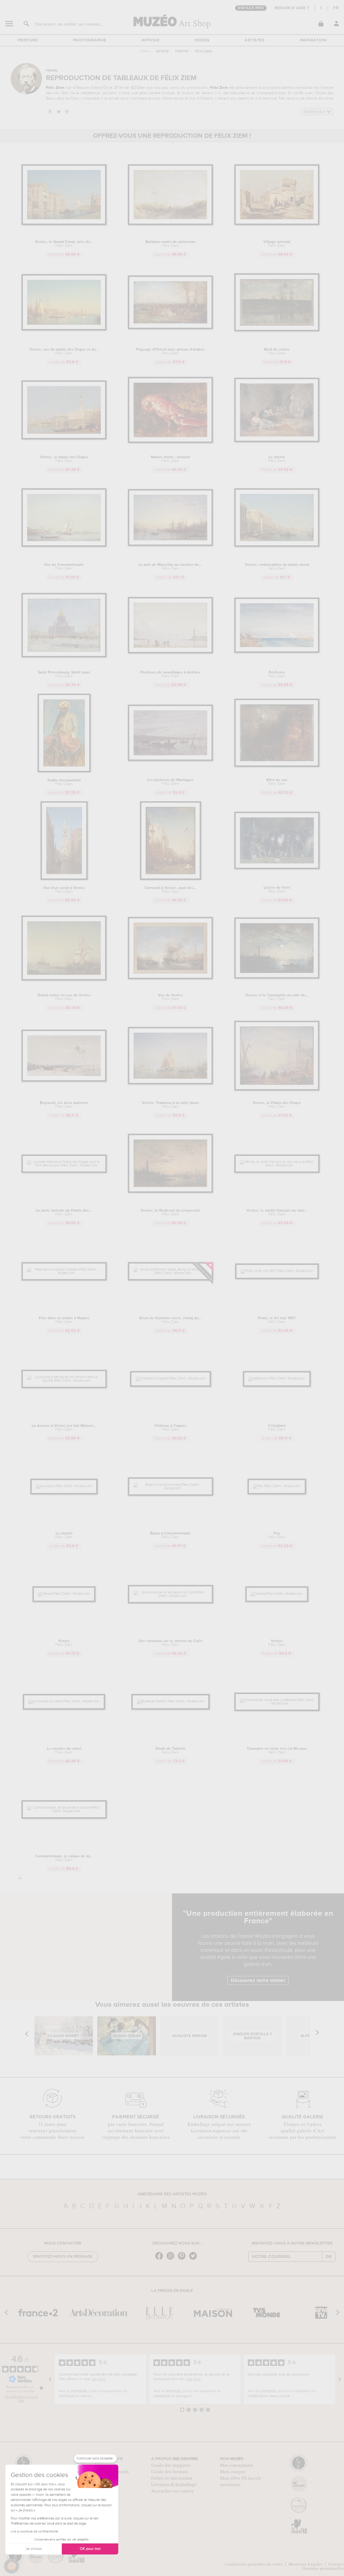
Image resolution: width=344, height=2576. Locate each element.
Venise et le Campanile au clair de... (277, 997)
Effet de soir (277, 782)
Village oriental (277, 244)
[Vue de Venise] (171, 978)
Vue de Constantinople (64, 567)
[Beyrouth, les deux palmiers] (64, 1081)
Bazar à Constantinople (170, 1535)
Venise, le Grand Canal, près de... (64, 244)
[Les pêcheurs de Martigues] (171, 760)
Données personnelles (323, 2568)
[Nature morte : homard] (171, 442)
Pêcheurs (277, 674)
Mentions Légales (305, 2564)
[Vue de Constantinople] (64, 546)
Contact (336, 2564)
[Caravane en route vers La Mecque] (277, 1704)
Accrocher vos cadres (172, 2491)
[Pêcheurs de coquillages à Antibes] (171, 652)
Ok (329, 2257)
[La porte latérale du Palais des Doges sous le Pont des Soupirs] (64, 1165)
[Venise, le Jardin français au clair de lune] (277, 1165)
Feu (277, 1535)
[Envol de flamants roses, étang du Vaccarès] (171, 1273)
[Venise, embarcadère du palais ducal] (277, 546)
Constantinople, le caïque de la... (64, 1858)
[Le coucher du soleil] (64, 1701)
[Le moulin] (64, 1486)
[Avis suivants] (340, 2379)
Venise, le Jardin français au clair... (277, 1212)
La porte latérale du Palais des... (64, 1212)
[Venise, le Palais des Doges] (277, 1090)
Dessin (202, 40)
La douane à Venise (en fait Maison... (64, 1428)
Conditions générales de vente (254, 2564)
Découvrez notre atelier (258, 1981)
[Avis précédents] (50, 2379)
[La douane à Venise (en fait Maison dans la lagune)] (64, 1381)
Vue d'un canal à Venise (64, 890)
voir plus (98, 2379)
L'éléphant (277, 1428)
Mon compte (233, 2472)
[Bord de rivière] (277, 330)
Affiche (151, 40)
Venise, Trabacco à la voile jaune (171, 1105)
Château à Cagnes (170, 1428)
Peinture (28, 40)
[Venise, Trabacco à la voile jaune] (171, 1083)
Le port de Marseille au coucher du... (170, 567)
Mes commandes (237, 2465)
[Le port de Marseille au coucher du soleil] (171, 545)
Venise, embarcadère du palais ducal (277, 567)
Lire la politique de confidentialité (34, 2532)
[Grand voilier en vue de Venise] (64, 980)
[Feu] (277, 1486)
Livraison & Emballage (174, 2485)
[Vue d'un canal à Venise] (64, 879)
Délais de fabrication (172, 2478)
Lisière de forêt (277, 890)
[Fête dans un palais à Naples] (64, 1273)
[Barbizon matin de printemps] (171, 224)
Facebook (50, 111)
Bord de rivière (277, 351)
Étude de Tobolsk (171, 1751)
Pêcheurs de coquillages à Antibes (170, 674)
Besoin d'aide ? (292, 8)
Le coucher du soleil (64, 1751)
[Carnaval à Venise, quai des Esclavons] (171, 879)
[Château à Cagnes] (171, 1379)
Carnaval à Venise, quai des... (171, 890)
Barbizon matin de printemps (171, 244)
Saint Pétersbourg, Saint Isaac (64, 674)
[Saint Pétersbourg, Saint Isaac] (64, 656)
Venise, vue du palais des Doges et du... (64, 351)
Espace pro (251, 8)
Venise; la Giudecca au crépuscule (170, 1212)
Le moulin (64, 1535)
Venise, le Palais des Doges (277, 1105)
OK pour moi (90, 2549)
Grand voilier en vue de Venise (64, 997)
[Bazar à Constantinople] (171, 1488)
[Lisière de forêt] (277, 868)
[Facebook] (160, 2259)
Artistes (255, 40)
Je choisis (34, 2549)
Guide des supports (171, 2465)
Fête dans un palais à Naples (64, 1320)
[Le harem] (277, 441)
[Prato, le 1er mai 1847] (277, 1271)
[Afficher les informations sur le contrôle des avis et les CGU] (41, 2388)
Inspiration (313, 40)
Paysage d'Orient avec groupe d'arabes (170, 351)
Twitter (58, 111)
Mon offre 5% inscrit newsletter (240, 2482)
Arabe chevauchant (64, 782)
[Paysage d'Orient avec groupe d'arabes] (171, 328)
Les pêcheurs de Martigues (170, 782)
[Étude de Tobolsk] (171, 1701)
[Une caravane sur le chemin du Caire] (171, 1596)
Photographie (90, 40)
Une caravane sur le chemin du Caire (171, 1643)
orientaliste (304, 88)
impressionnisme (272, 93)
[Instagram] (172, 2259)
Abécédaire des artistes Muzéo (172, 2194)
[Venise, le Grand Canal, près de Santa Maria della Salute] (64, 224)
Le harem (277, 459)
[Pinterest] (183, 2259)
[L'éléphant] (277, 1379)
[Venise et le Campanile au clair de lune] (277, 978)
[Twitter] (194, 2259)
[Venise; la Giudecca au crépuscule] (171, 1192)
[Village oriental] (277, 224)
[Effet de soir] (277, 766)
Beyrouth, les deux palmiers (64, 1105)
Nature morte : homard (170, 459)
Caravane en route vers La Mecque (277, 1751)
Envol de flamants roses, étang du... (170, 1320)
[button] (12, 2566)
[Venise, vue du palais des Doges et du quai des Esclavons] (64, 329)
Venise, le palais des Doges (64, 459)
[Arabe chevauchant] (64, 771)
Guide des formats (169, 2472)
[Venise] (64, 1594)
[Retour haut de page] (20, 1879)
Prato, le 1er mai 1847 (277, 1320)
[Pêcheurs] (277, 652)
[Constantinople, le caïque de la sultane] (64, 1811)
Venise (64, 1643)
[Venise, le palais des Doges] (64, 438)
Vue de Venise (171, 997)
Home (144, 52)
